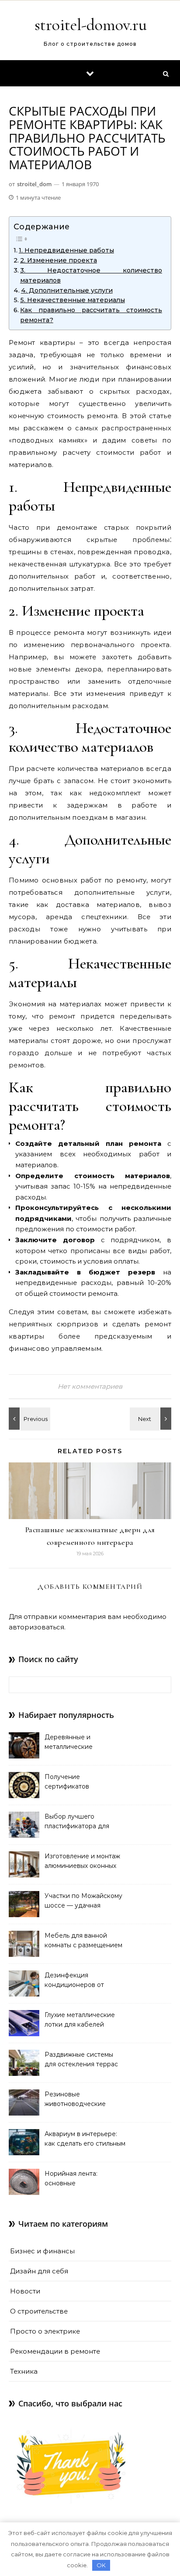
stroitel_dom (34, 184)
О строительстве (39, 2311)
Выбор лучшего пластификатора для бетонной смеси (77, 1822)
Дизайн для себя (39, 2271)
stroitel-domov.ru (91, 25)
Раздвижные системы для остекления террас (81, 2059)
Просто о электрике (45, 2331)
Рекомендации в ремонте (55, 2351)
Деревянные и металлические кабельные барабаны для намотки (85, 1743)
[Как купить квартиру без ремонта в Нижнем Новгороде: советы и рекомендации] (152, 1419)
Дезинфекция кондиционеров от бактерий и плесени (77, 1981)
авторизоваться (36, 1627)
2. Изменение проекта (59, 260)
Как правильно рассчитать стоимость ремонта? (91, 315)
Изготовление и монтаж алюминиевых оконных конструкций (82, 1862)
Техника (24, 2371)
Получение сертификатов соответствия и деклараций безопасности (69, 1782)
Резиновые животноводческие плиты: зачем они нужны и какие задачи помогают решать (85, 2100)
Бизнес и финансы (42, 2251)
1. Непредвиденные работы (66, 250)
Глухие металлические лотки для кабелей (80, 2020)
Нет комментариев (90, 1386)
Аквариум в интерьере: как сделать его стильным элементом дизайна (85, 2140)
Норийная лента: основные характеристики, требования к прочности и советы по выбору (84, 2179)
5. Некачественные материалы (73, 300)
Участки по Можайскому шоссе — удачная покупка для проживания (84, 1901)
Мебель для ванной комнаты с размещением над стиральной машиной (85, 1941)
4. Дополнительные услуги (67, 290)
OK (101, 2565)
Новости (25, 2291)
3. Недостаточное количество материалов (91, 275)
